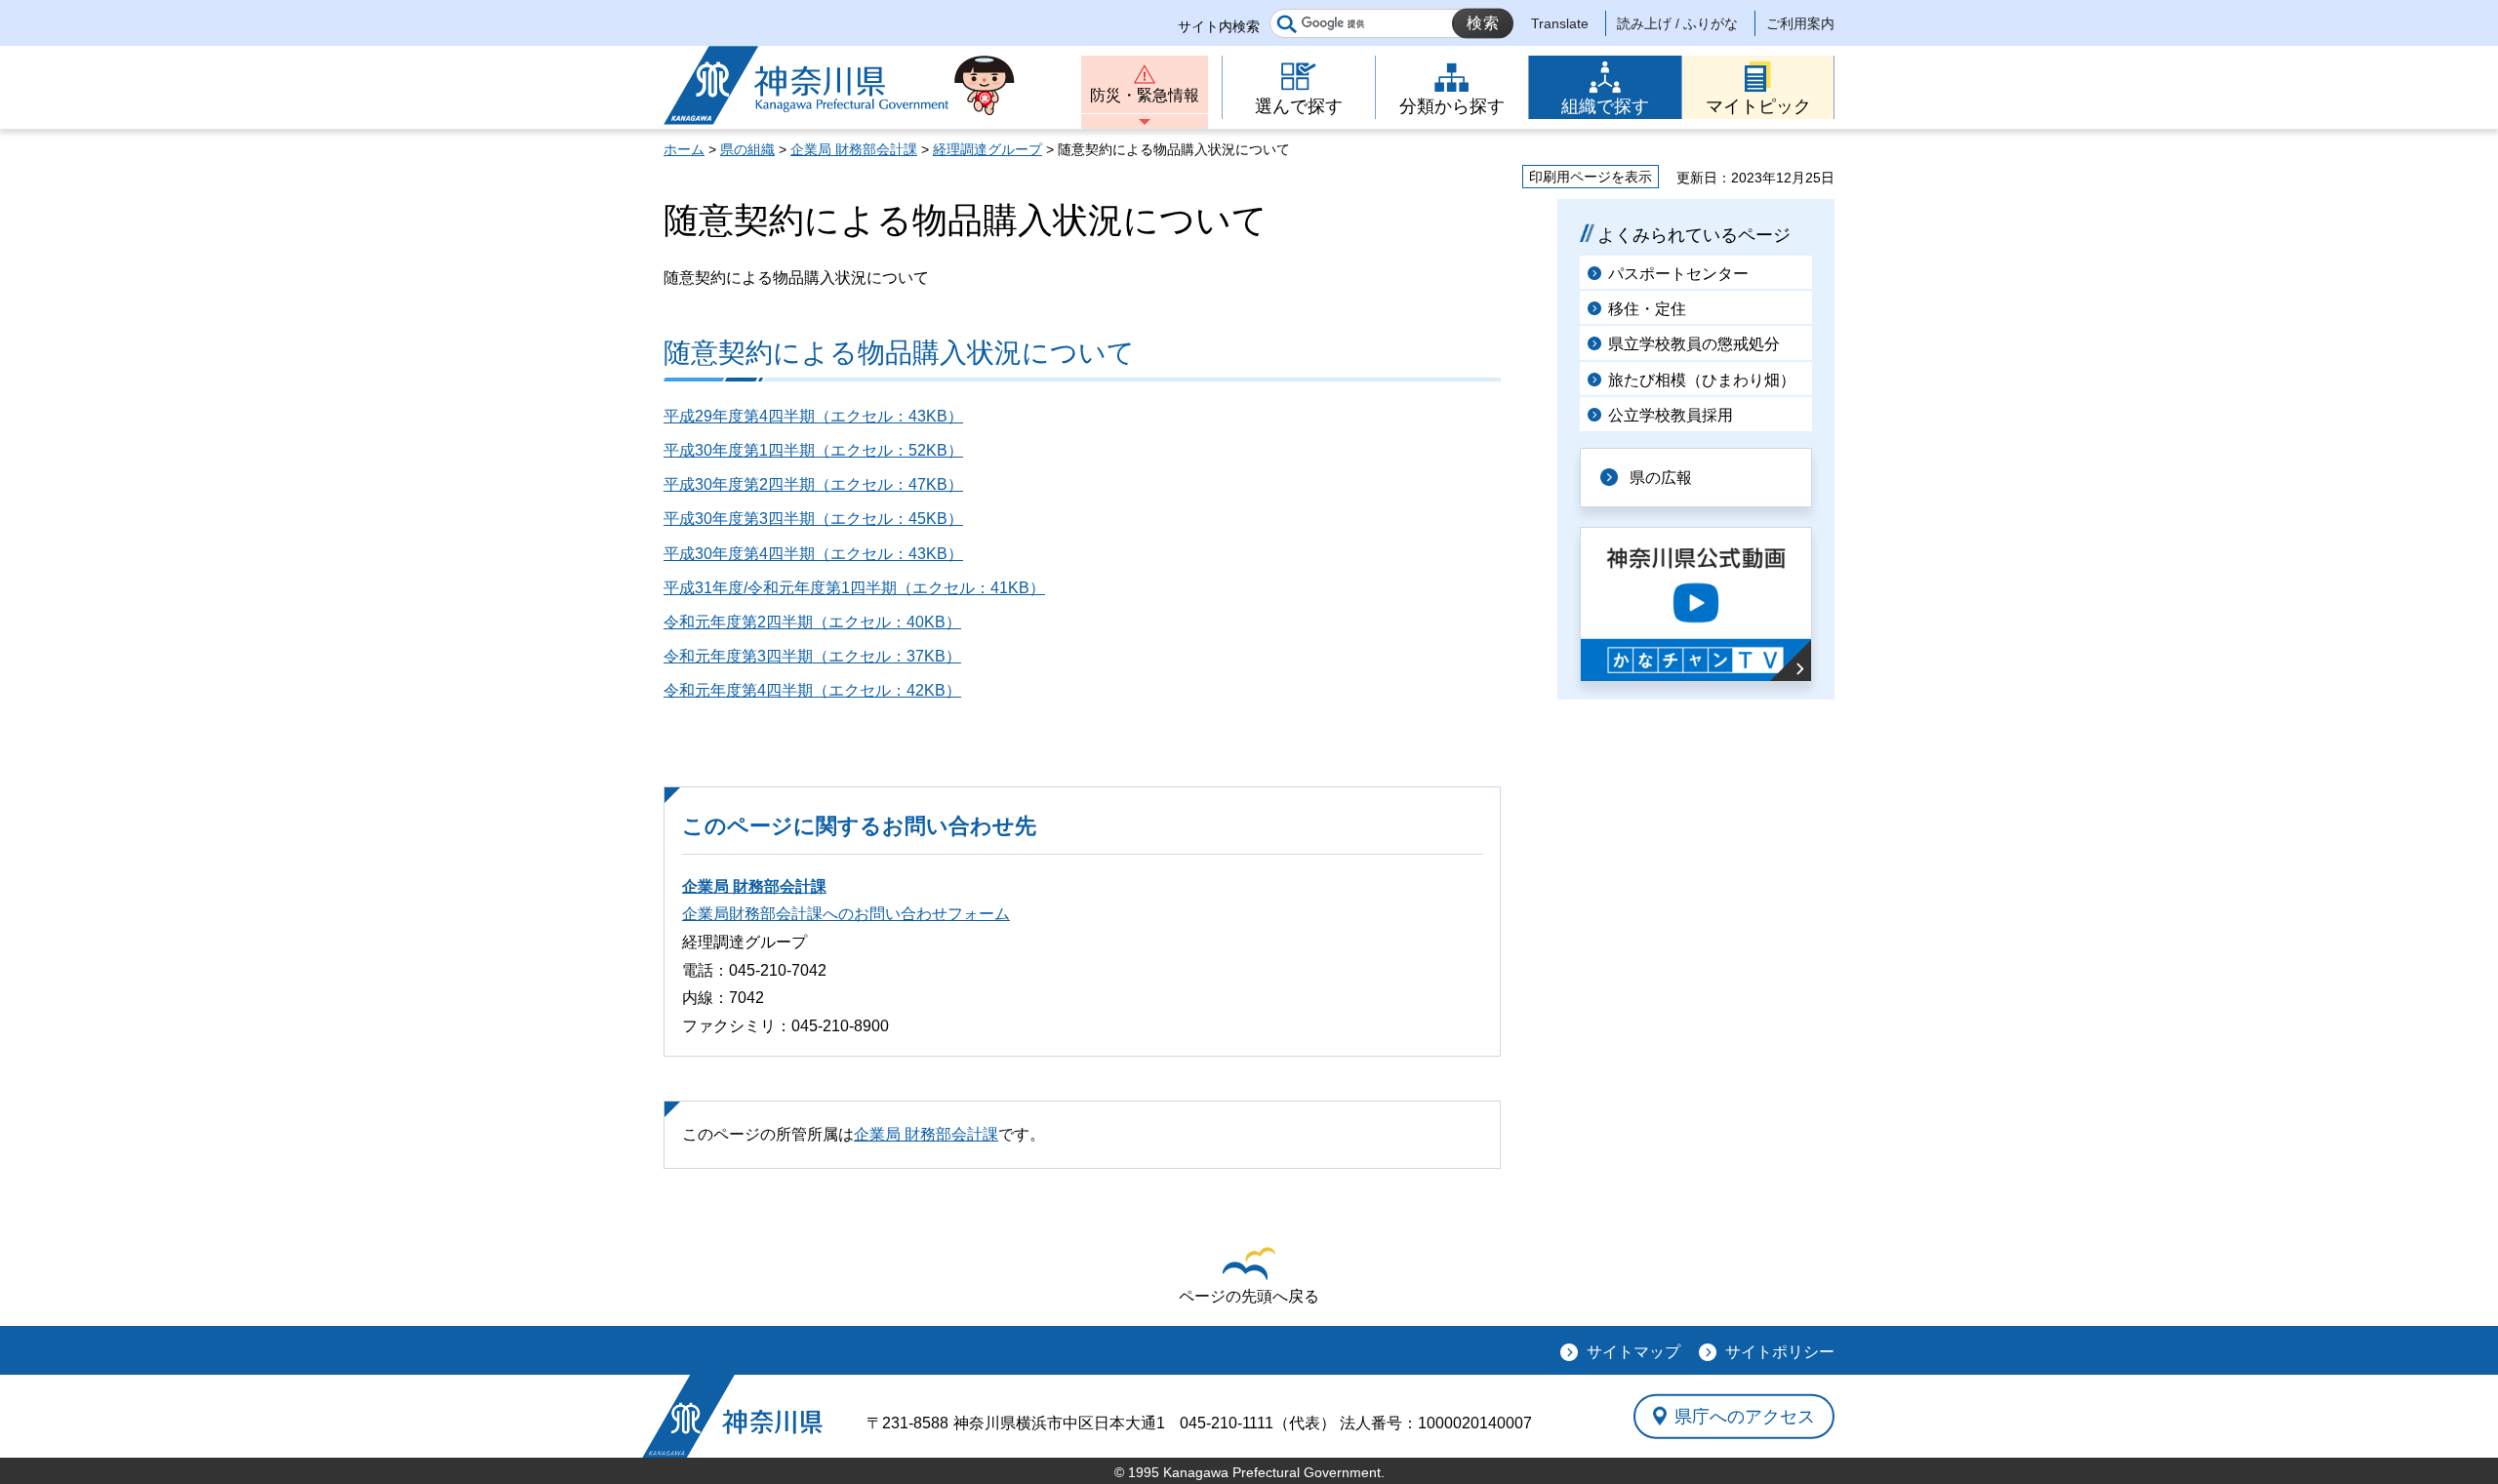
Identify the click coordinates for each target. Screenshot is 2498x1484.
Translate (1560, 23)
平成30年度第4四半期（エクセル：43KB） (813, 554)
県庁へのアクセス (1745, 1416)
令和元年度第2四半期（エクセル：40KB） (812, 622)
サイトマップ (1633, 1352)
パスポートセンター (1678, 274)
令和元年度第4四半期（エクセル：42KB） (812, 690)
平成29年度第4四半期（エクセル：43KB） (813, 416)
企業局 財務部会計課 (854, 149)
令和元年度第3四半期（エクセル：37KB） (812, 656)
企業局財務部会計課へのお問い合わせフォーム (846, 914)
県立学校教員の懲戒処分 (1694, 344)
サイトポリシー (1780, 1352)
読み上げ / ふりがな (1677, 23)
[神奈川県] (732, 1416)
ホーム (684, 149)
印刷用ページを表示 (1591, 177)
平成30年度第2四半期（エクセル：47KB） (813, 484)
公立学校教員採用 (1671, 415)
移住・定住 (1647, 309)
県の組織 (747, 149)
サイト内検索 (1219, 26)
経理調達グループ (987, 149)
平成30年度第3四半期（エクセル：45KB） (813, 519)
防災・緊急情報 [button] (1145, 95)
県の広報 (1661, 478)
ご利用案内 (1800, 23)
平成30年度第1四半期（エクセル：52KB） (813, 450)
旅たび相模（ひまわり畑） (1702, 380)
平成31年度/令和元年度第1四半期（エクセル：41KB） (854, 588)
